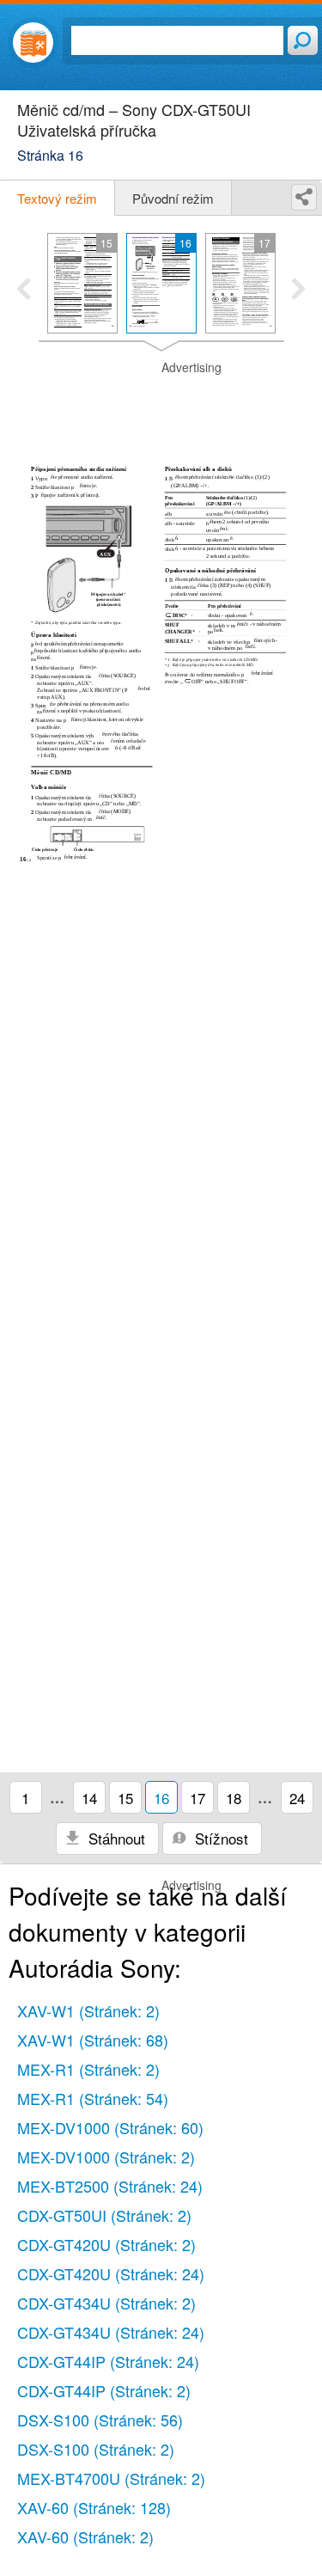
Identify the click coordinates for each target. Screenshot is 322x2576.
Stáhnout (115, 1838)
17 (197, 1798)
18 (234, 1798)
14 (89, 1798)
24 (297, 1798)
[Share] (304, 197)
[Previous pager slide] (24, 291)
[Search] (303, 40)
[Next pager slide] (298, 291)
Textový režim (57, 198)
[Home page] (33, 43)
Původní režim (173, 198)
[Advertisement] (161, 402)
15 (125, 1798)
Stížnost (219, 1838)
